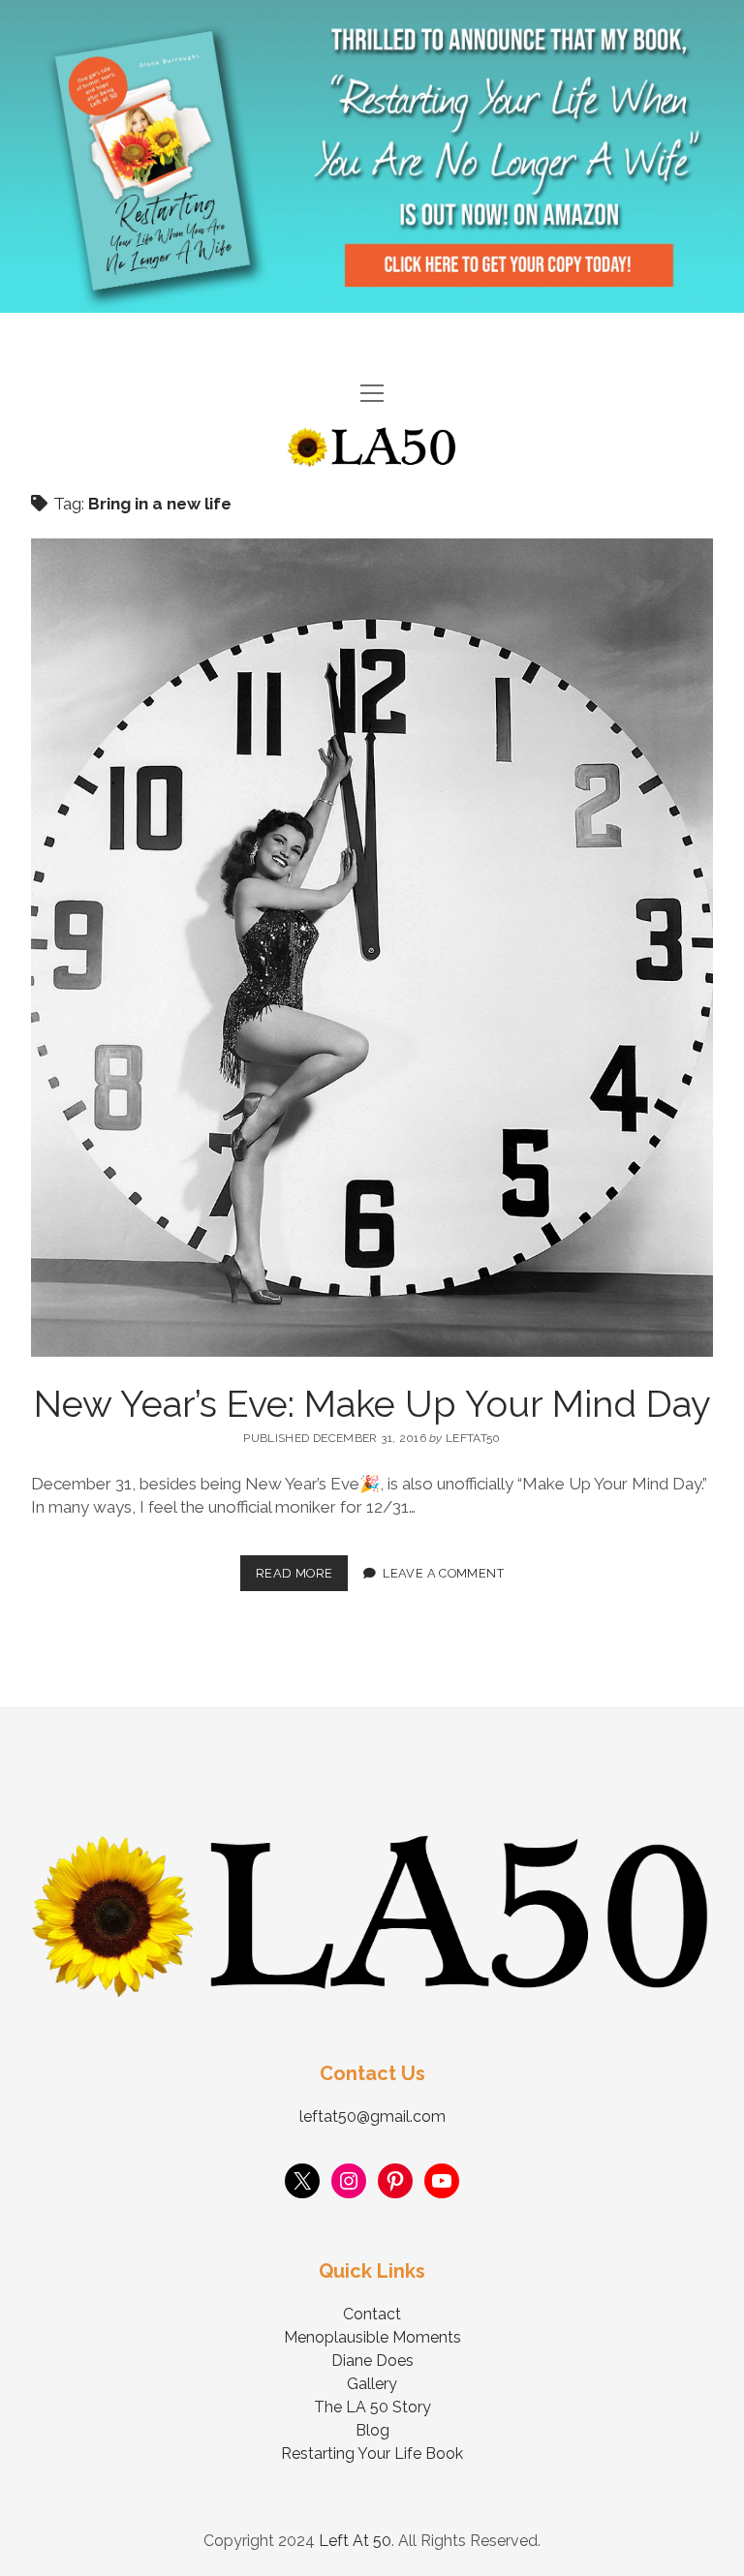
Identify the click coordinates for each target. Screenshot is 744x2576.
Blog (372, 2430)
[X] (302, 2181)
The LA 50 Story (372, 2407)
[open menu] (372, 395)
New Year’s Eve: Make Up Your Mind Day (372, 1404)
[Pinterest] (395, 2181)
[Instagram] (349, 2181)
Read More (302, 1568)
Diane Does (372, 2361)
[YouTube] (442, 2181)
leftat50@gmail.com (372, 2116)
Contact (372, 2314)
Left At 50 (355, 2541)
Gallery (372, 2384)
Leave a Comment (443, 1573)
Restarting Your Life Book (372, 2453)
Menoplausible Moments (372, 2337)
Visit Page (372, 156)
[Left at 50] (372, 459)
